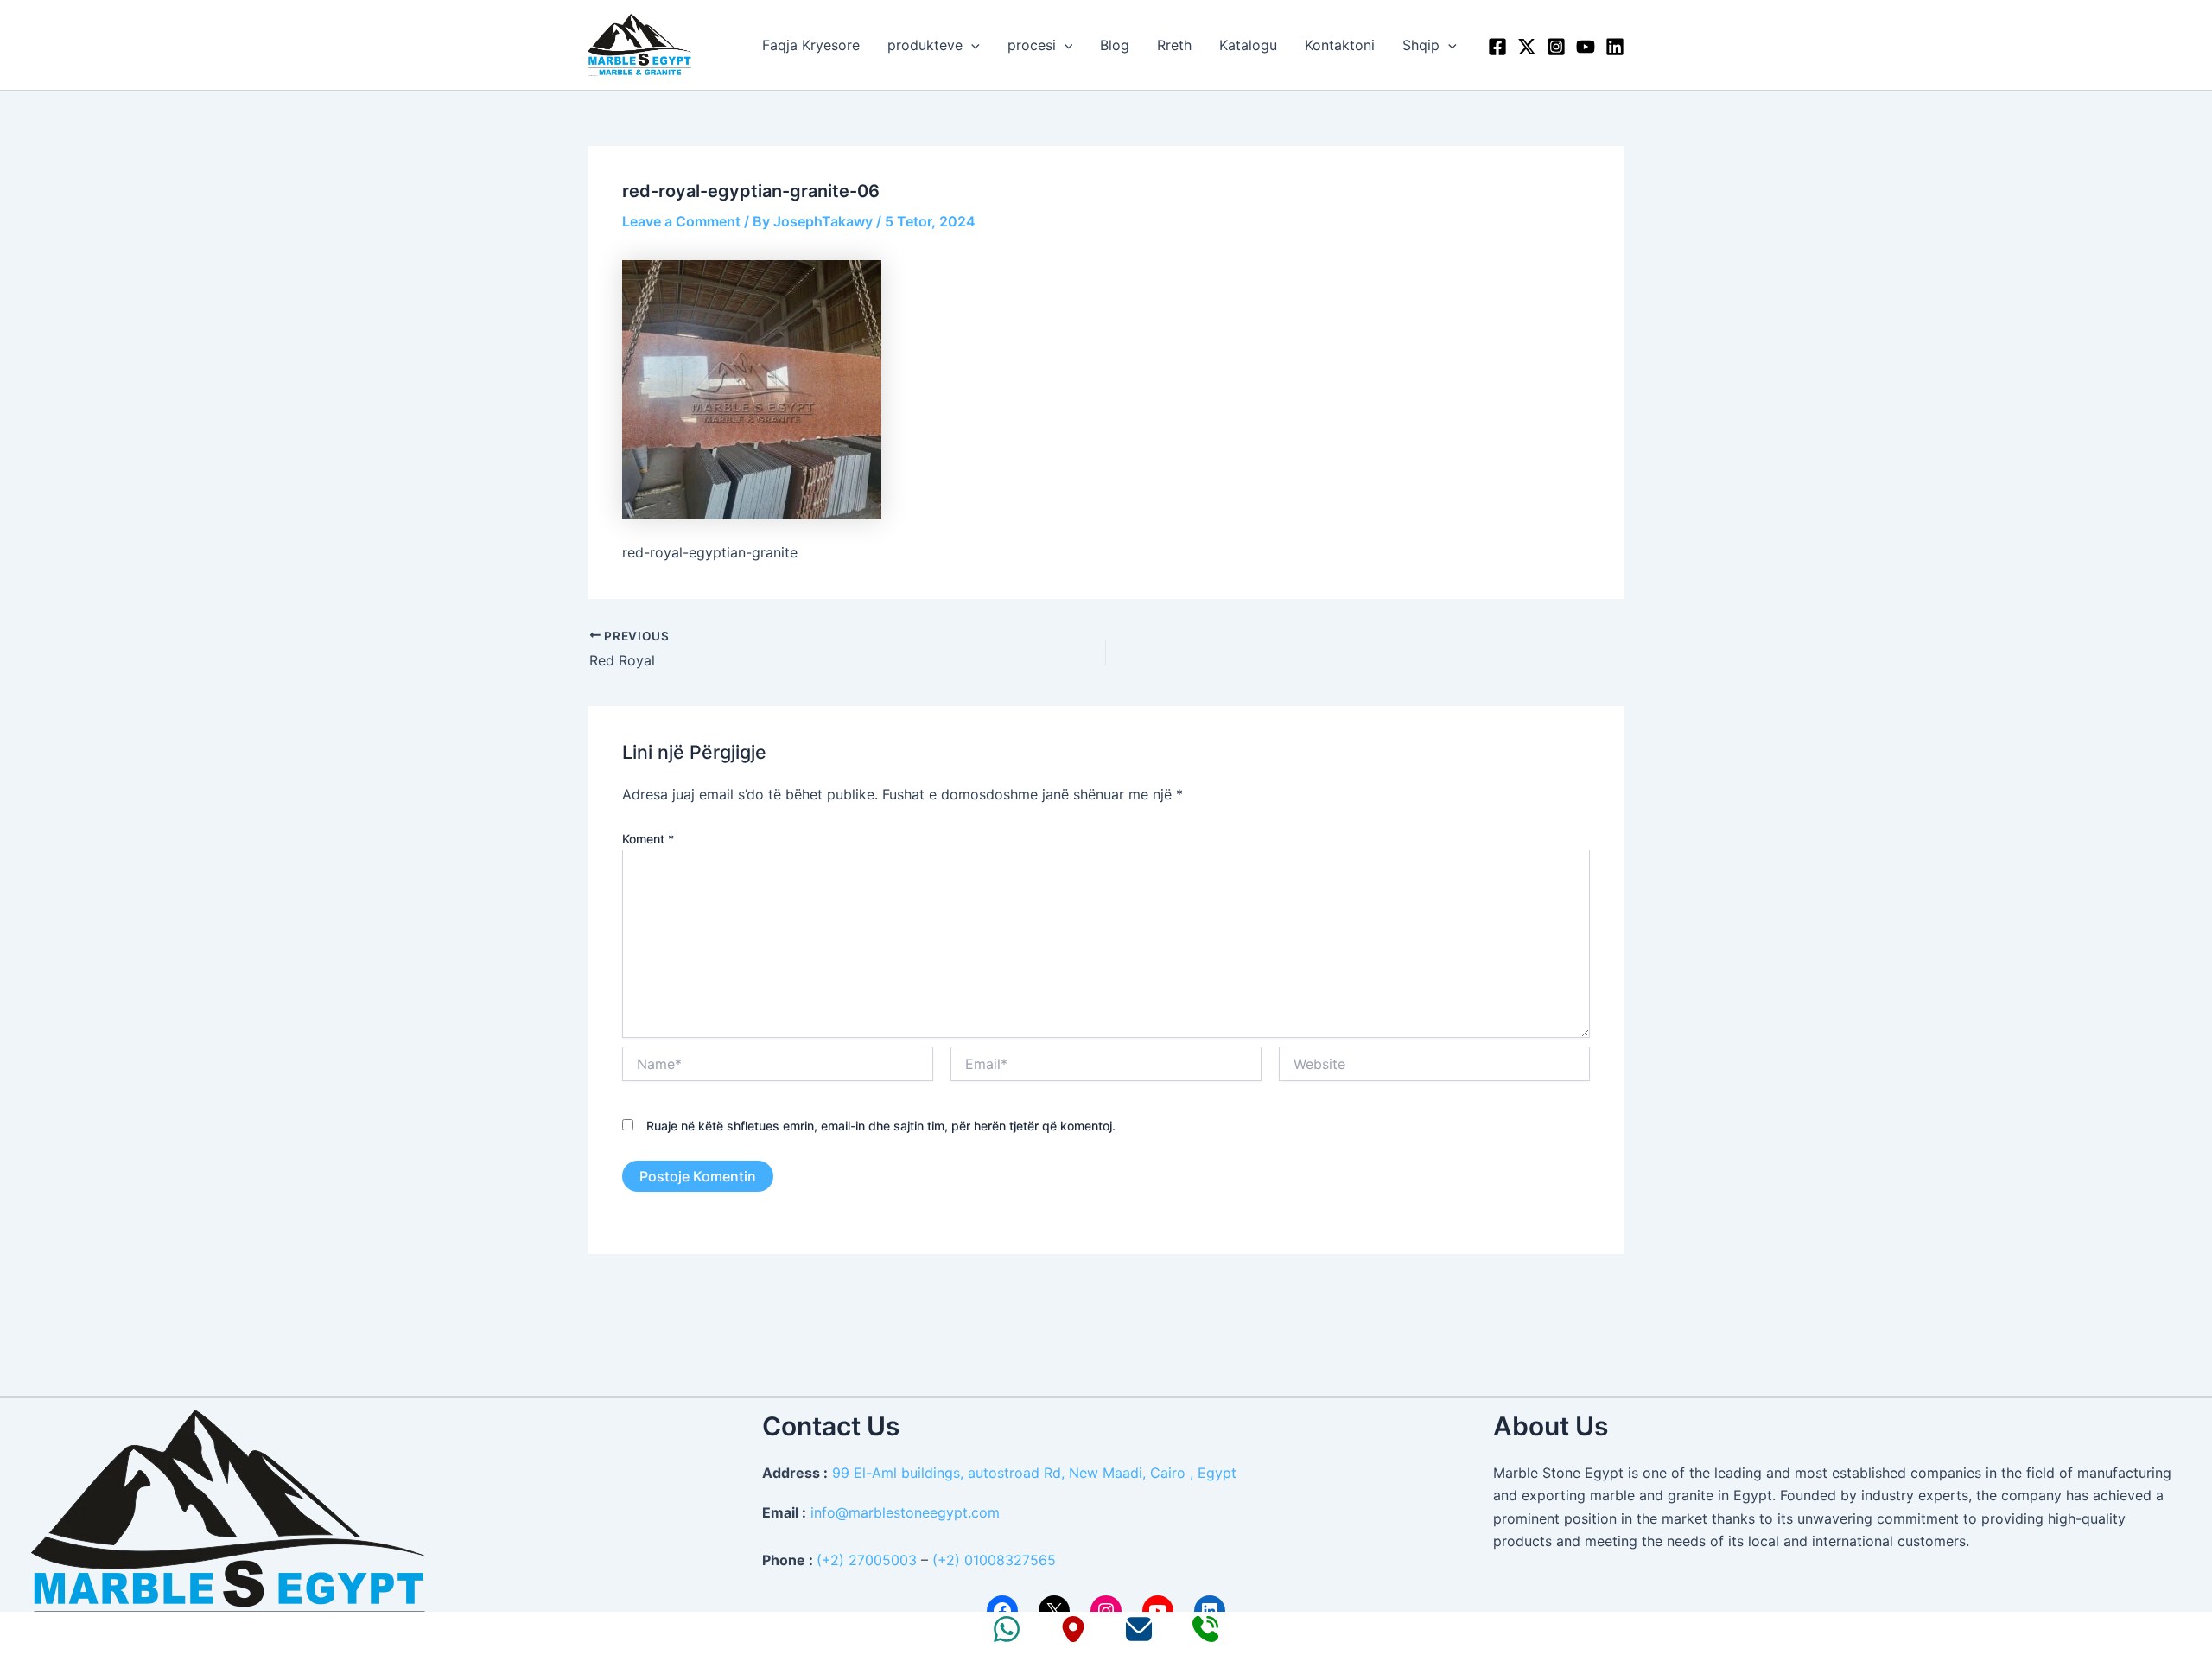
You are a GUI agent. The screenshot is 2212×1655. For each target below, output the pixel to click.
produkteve (925, 45)
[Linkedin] (1615, 47)
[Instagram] (1556, 47)
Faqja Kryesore (811, 45)
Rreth (1174, 45)
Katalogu (1248, 45)
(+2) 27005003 (867, 1560)
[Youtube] (1586, 47)
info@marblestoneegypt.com (905, 1512)
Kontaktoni (1340, 45)
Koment (648, 839)
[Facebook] (1497, 47)
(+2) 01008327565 (994, 1560)
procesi (1032, 45)
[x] (1527, 47)
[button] (971, 45)
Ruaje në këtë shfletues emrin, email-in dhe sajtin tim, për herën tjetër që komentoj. (881, 1126)
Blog (1115, 45)
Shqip (1421, 45)
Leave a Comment (681, 221)
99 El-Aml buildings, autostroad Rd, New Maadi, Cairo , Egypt (1034, 1473)
